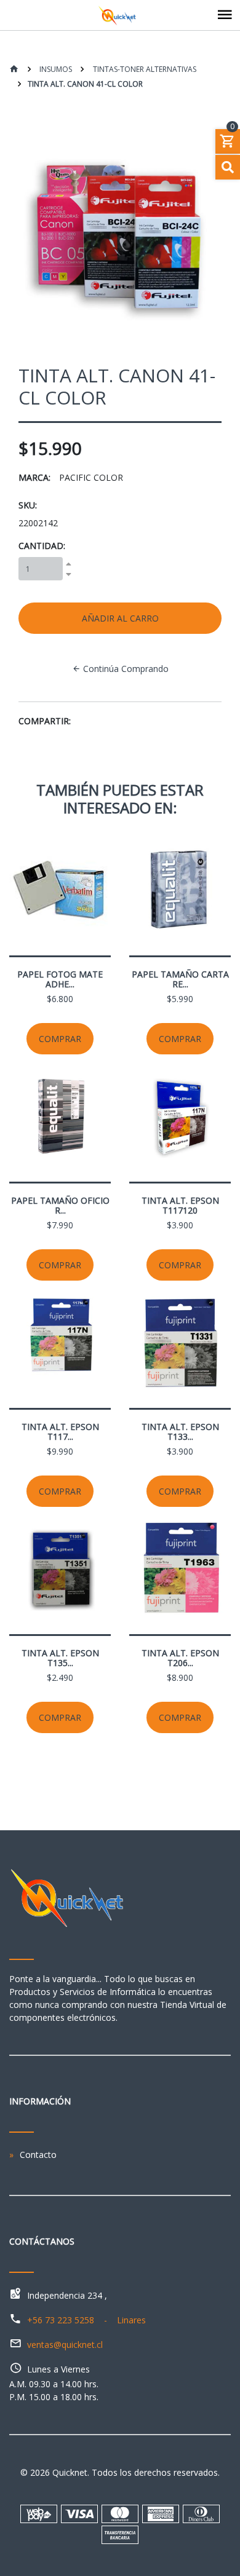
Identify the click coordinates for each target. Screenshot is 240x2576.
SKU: (28, 505)
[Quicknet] (120, 15)
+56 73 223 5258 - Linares (86, 2320)
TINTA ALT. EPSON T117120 (180, 1205)
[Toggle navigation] (225, 15)
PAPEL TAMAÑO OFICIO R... (60, 1205)
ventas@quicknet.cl (65, 2345)
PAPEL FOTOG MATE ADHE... (60, 979)
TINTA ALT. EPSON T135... (60, 1658)
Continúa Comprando (125, 669)
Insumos (55, 69)
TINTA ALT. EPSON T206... (180, 1658)
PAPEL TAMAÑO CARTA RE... (180, 979)
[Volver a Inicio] (14, 70)
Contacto (38, 2155)
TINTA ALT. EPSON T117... (60, 1432)
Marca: (34, 477)
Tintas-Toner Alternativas (144, 69)
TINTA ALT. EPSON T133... (180, 1432)
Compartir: (45, 721)
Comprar (60, 1039)
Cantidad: (42, 546)
